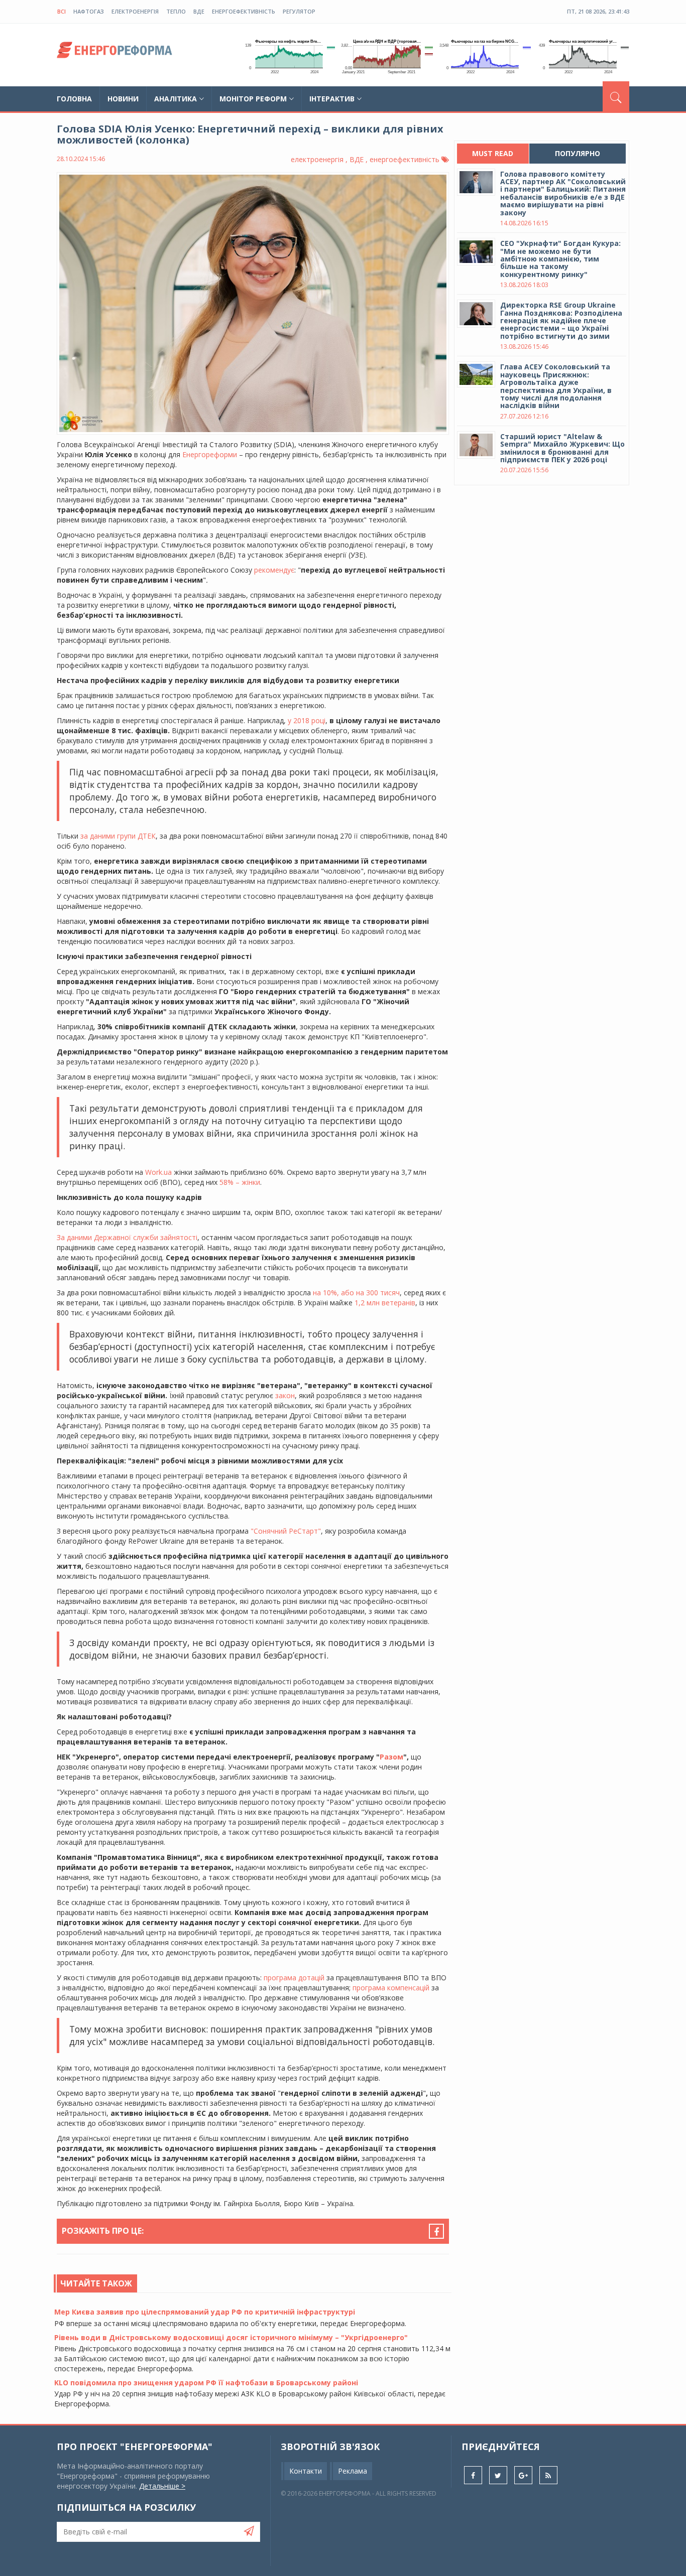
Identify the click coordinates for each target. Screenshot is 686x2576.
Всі (62, 11)
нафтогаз (89, 11)
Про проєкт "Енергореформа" (135, 2447)
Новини (123, 99)
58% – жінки (240, 1182)
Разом (391, 1757)
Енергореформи (211, 454)
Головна (74, 99)
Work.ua (158, 1172)
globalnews (115, 53)
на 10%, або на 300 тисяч (356, 1293)
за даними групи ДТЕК (118, 836)
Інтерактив (332, 99)
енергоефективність (244, 11)
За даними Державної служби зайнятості (127, 1237)
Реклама (353, 2471)
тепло (176, 11)
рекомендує (274, 570)
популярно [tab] (578, 153)
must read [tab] (493, 153)
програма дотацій (294, 1978)
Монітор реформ (253, 99)
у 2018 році (307, 720)
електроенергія (135, 11)
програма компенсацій (391, 1988)
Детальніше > (162, 2486)
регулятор (299, 11)
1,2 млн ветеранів (385, 1303)
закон (285, 1395)
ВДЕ (199, 11)
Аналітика (176, 99)
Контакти (306, 2471)
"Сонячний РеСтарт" (286, 1531)
